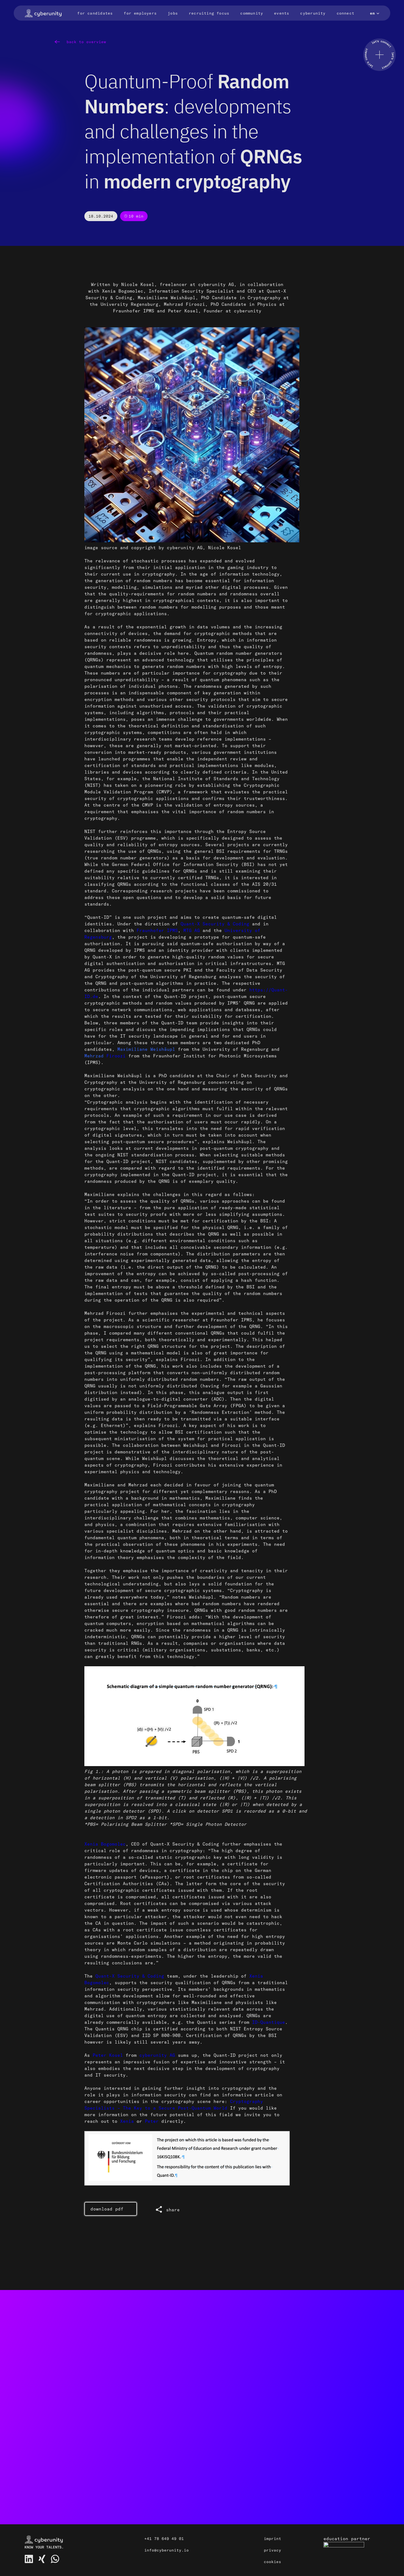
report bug (104, 2482)
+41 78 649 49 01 (164, 2539)
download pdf (107, 2209)
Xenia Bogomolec (105, 1844)
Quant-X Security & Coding (130, 1976)
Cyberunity (313, 13)
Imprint (272, 2539)
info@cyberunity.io (167, 2550)
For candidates (95, 13)
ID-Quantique (269, 2022)
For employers (140, 13)
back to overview (85, 42)
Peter (152, 2121)
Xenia (127, 2121)
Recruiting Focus (209, 13)
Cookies (272, 2562)
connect (280, 2415)
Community (252, 13)
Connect (345, 13)
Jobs (173, 13)
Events (282, 13)
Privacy (272, 2550)
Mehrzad (106, 1056)
